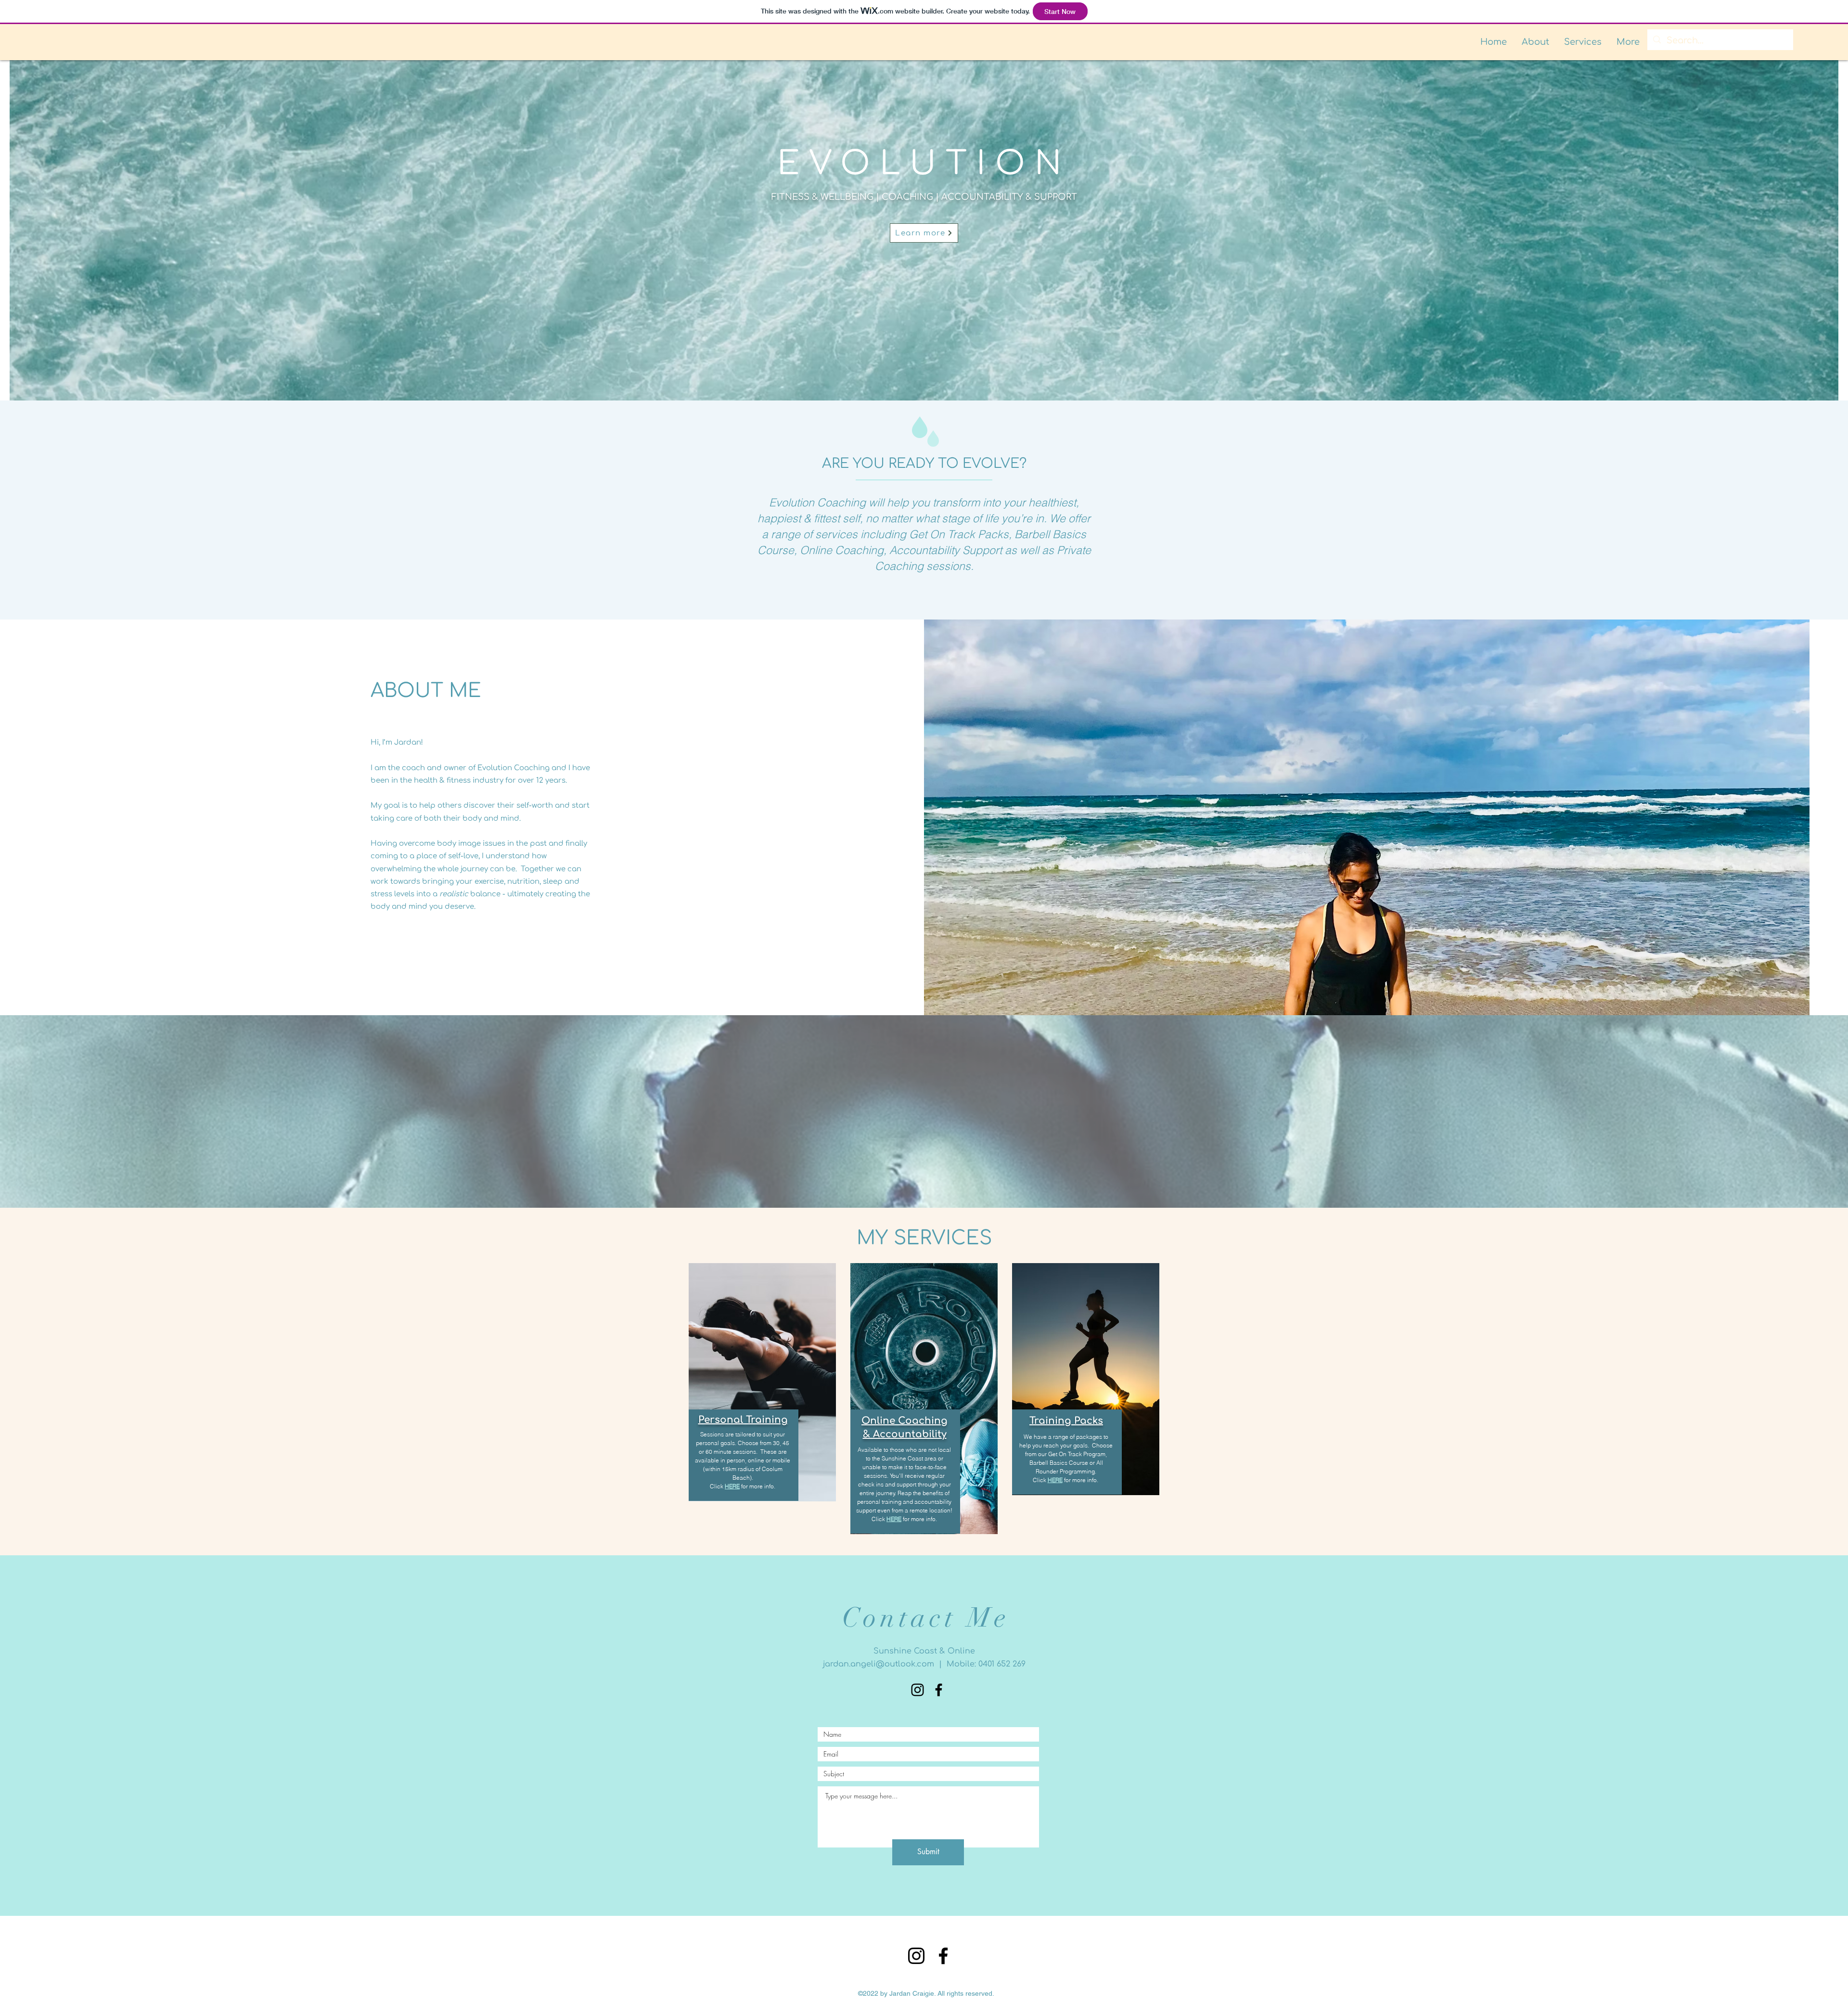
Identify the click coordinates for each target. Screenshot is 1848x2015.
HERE (732, 1486)
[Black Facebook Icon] (939, 1690)
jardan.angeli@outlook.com (879, 1664)
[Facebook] (943, 1956)
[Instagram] (918, 1690)
